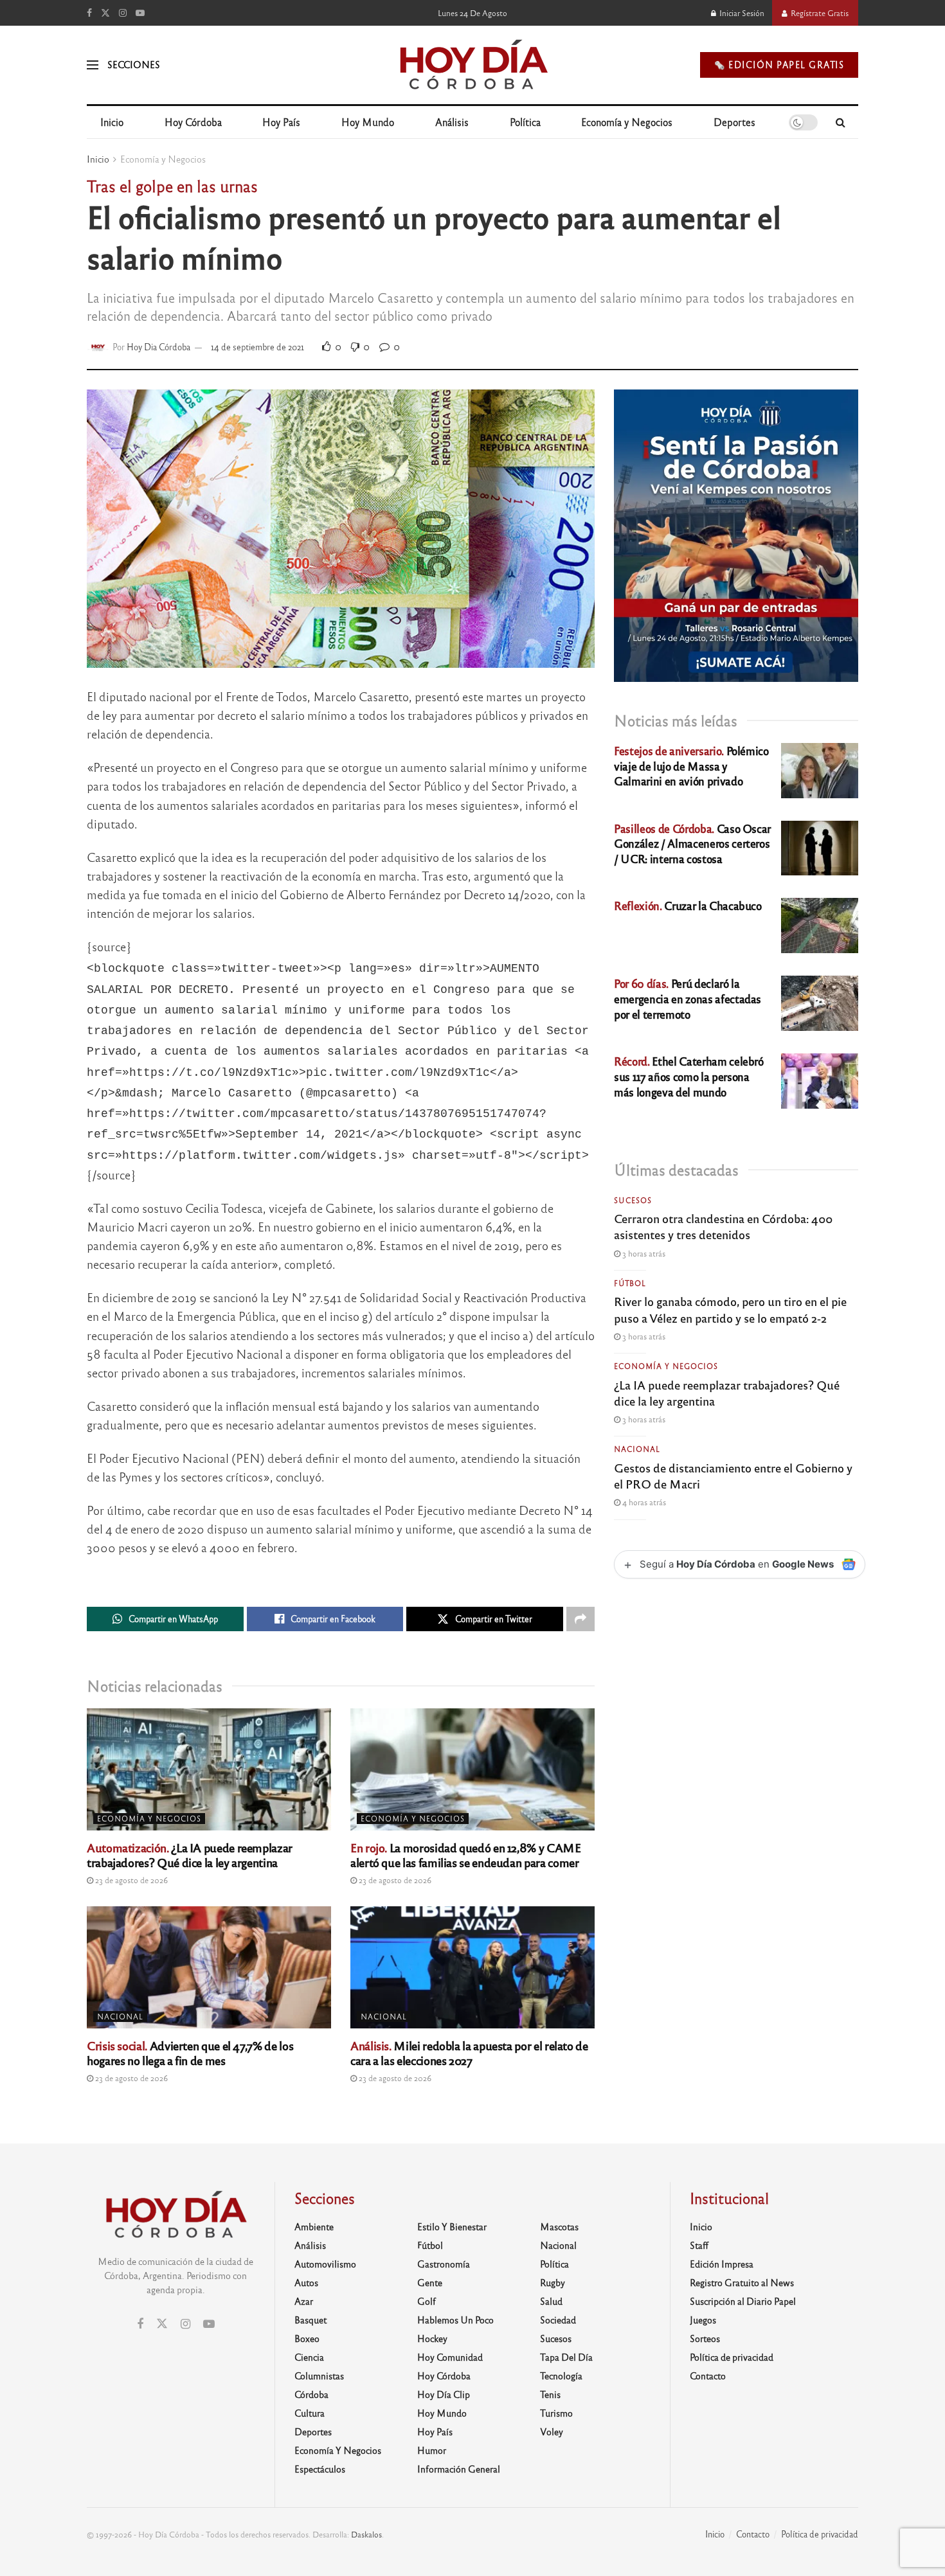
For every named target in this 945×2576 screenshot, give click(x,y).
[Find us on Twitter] (105, 13)
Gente (430, 2282)
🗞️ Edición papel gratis (779, 65)
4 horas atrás (643, 1502)
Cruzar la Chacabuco (688, 905)
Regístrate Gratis (819, 13)
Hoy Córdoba (193, 122)
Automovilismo (325, 2264)
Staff (699, 2245)
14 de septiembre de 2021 (257, 347)
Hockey (432, 2338)
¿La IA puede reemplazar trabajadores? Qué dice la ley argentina (190, 1855)
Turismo (556, 2413)
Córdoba (311, 2394)
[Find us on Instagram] (123, 13)
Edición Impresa (722, 2264)
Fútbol (630, 1283)
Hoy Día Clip (444, 2394)
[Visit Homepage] (473, 65)
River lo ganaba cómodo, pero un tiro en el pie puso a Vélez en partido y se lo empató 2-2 (730, 1309)
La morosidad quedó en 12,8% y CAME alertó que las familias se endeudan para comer (466, 1855)
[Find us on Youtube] (140, 13)
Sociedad (558, 2320)
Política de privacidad (732, 2357)
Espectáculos (320, 2469)
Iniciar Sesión (741, 13)
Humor (432, 2450)
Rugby (553, 2282)
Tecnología (561, 2375)
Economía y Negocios (627, 122)
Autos (306, 2282)
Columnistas (319, 2375)
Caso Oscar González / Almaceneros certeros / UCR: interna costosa (692, 844)
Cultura (310, 2413)
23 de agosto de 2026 (130, 1880)
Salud (551, 2301)
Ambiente (314, 2226)
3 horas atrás (643, 1253)
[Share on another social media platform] (580, 1619)
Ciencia (309, 2357)
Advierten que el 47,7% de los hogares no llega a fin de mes (190, 2053)
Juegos (703, 2320)
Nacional (120, 2016)
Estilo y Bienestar (452, 2226)
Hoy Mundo (368, 122)
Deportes (734, 122)
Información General (459, 2469)
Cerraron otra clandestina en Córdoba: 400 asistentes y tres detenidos (723, 1226)
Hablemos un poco (455, 2320)
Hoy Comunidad (450, 2357)
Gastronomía (444, 2264)
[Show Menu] (93, 65)
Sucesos (633, 1200)
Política (525, 122)
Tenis (550, 2394)
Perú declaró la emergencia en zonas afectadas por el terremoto (688, 998)
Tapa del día (566, 2357)
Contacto (708, 2375)
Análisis (452, 122)
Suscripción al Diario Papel (743, 2301)
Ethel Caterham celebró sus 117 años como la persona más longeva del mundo (689, 1076)
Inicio (112, 122)
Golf (427, 2301)
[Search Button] (841, 122)
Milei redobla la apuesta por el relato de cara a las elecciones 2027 (469, 2053)
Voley (552, 2431)
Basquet (310, 2320)
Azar (304, 2301)
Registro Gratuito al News (742, 2282)
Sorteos (705, 2338)
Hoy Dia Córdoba (158, 347)
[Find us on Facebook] (89, 13)
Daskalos (366, 2534)
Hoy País (281, 122)
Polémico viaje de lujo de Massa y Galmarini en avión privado (691, 766)
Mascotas (559, 2226)
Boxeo (307, 2338)
